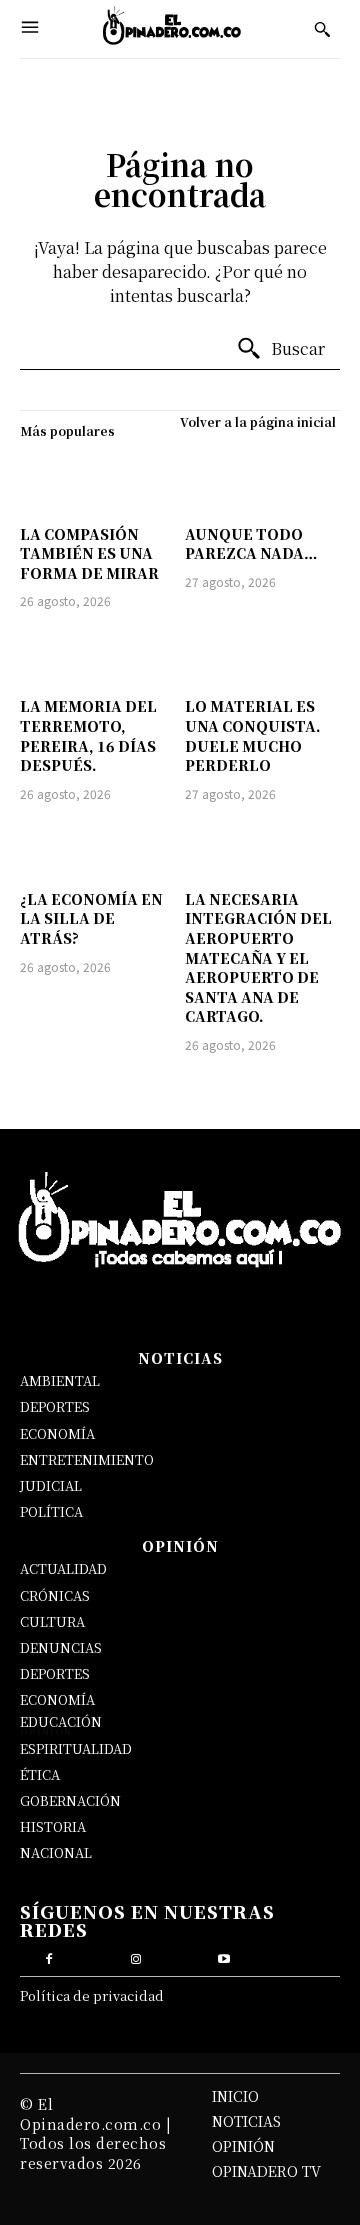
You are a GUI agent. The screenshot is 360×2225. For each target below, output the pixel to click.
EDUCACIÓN (61, 1721)
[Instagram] (136, 1956)
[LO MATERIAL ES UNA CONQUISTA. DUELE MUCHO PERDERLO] (262, 656)
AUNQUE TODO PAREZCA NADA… (251, 544)
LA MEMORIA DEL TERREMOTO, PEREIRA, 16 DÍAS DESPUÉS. (88, 735)
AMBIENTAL (60, 1380)
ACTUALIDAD (63, 1568)
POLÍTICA (51, 1511)
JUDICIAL (51, 1485)
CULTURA (52, 1621)
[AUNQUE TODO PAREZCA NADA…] (262, 484)
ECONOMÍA (57, 1433)
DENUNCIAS (61, 1647)
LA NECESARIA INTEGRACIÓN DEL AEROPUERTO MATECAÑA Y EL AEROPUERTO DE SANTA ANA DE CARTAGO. (258, 958)
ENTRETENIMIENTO (87, 1459)
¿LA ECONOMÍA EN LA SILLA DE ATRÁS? (91, 918)
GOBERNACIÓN (70, 1800)
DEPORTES (55, 1406)
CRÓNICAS (55, 1595)
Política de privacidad (92, 1995)
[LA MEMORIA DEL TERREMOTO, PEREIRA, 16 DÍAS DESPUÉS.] (97, 656)
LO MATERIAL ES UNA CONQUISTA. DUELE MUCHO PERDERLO (253, 735)
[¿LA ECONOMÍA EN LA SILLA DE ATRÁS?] (97, 849)
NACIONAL (56, 1852)
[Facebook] (48, 1956)
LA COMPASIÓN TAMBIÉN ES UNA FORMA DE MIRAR (89, 553)
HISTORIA (53, 1826)
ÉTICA (40, 1774)
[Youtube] (223, 1956)
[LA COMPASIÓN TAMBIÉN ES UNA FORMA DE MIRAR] (97, 484)
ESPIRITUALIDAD (76, 1748)
